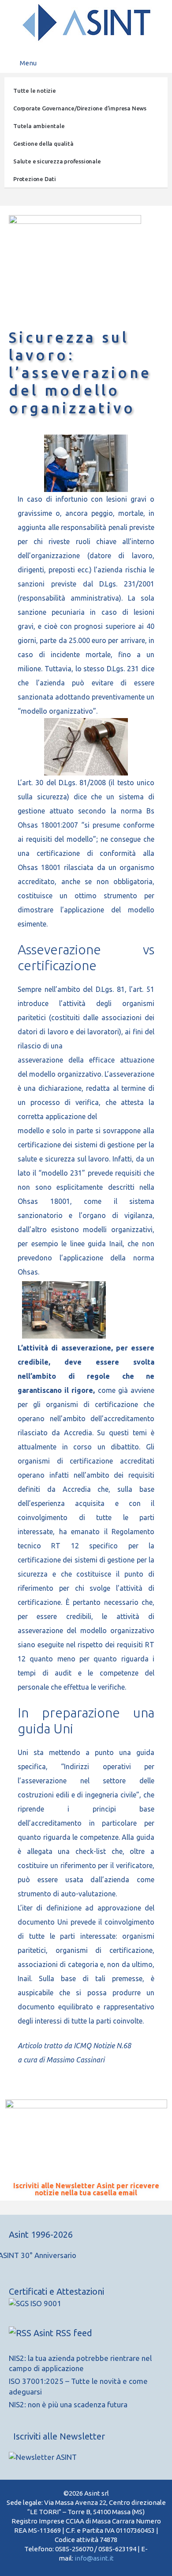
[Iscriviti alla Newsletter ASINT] (60, 2457)
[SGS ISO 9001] (35, 2303)
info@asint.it (94, 2558)
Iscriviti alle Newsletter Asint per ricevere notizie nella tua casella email (86, 2189)
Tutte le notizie (35, 91)
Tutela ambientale (39, 126)
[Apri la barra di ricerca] (159, 63)
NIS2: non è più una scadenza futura (68, 2404)
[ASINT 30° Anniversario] (86, 2260)
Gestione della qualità (43, 144)
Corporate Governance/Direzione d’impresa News (80, 108)
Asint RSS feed (63, 2333)
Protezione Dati (35, 179)
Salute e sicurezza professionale (57, 161)
